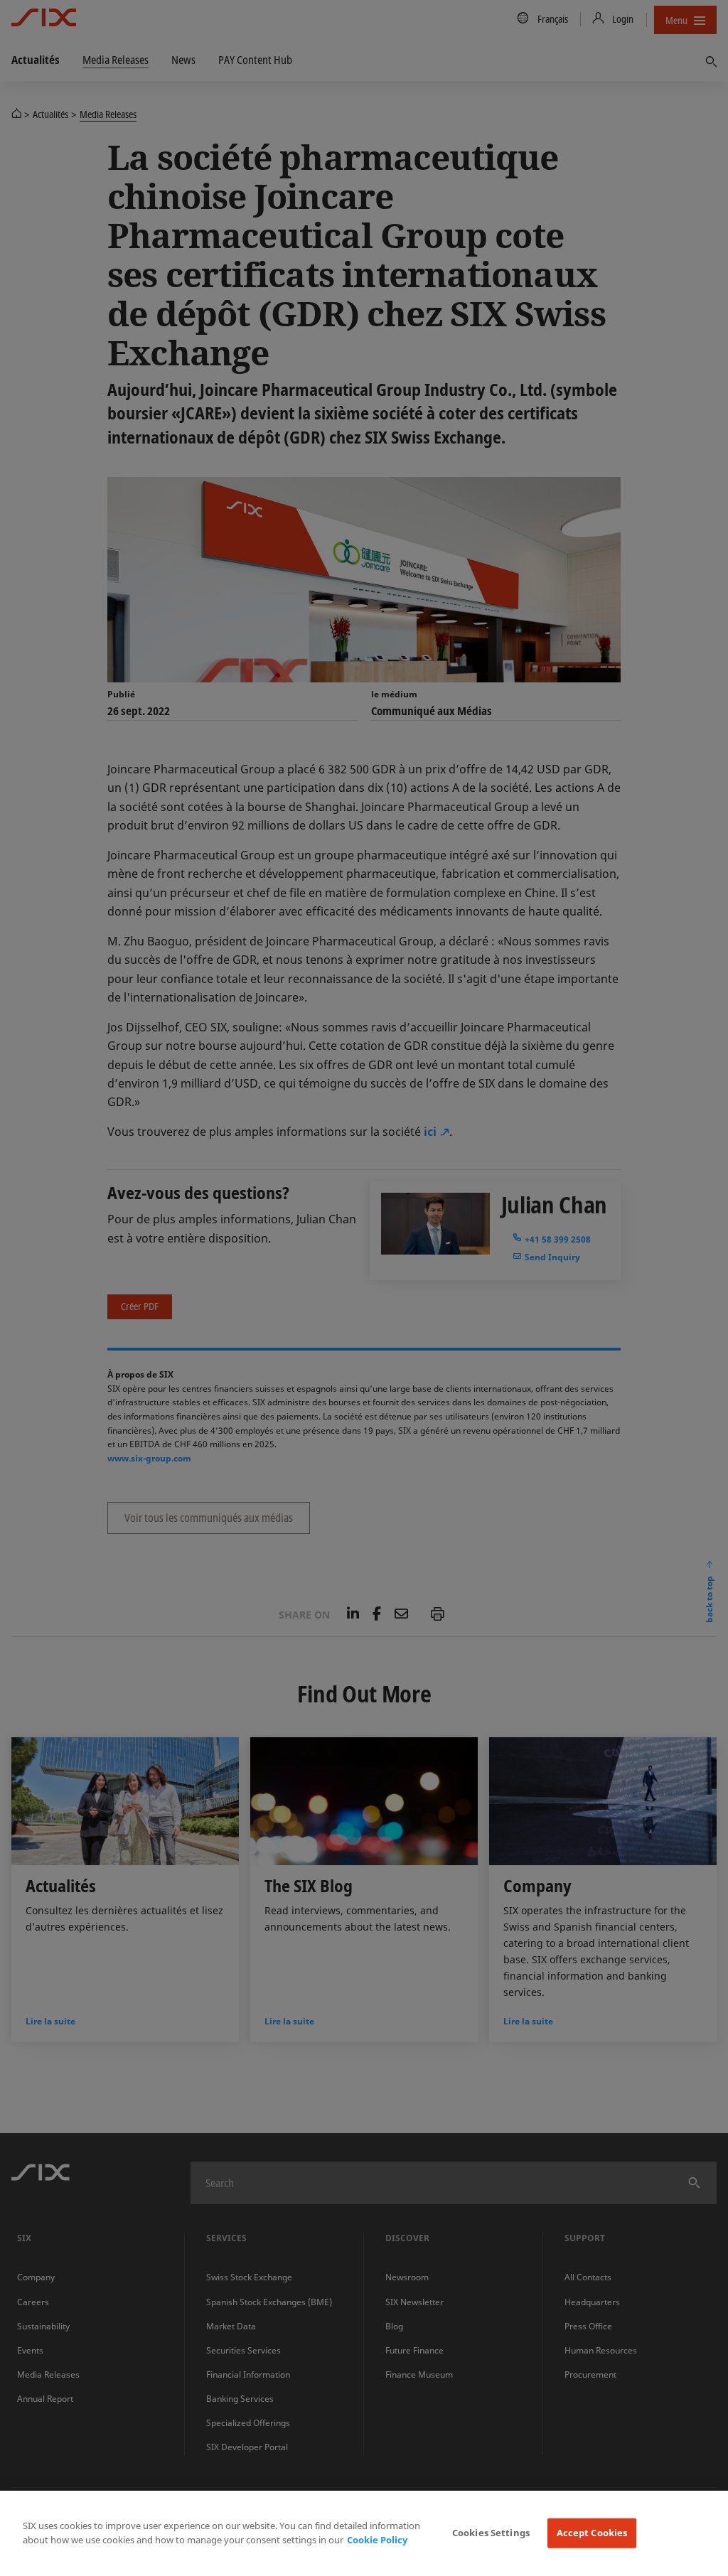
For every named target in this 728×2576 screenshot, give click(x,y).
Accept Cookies (592, 2533)
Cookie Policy (377, 2540)
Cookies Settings (491, 2533)
